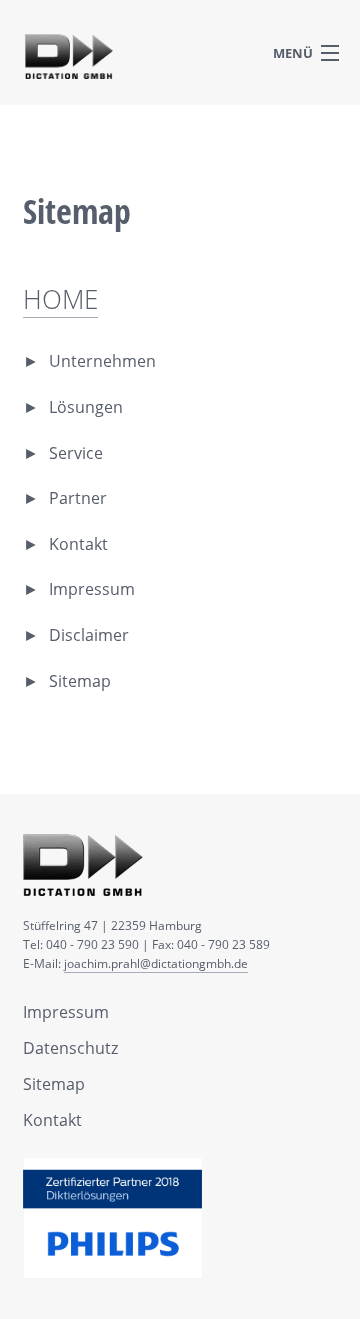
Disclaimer (89, 635)
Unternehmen (102, 361)
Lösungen (86, 407)
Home (60, 299)
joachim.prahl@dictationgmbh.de (156, 963)
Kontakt (78, 544)
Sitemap (80, 681)
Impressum (92, 589)
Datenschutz (70, 1048)
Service (76, 453)
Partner (78, 498)
